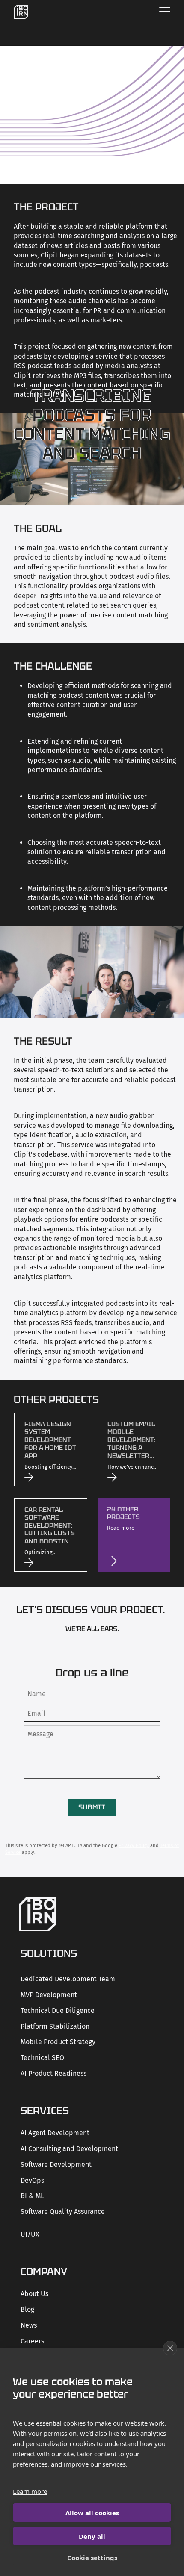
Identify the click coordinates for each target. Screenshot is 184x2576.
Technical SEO (42, 2058)
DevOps (32, 2180)
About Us (34, 2294)
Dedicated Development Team (68, 1979)
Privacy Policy (134, 1846)
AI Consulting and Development (69, 2149)
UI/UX (30, 2234)
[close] (170, 2348)
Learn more (30, 2491)
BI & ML (32, 2196)
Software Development (56, 2164)
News (29, 2325)
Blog (27, 2309)
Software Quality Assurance (63, 2212)
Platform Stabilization (55, 2026)
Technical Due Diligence (58, 2011)
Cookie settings (92, 2558)
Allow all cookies (92, 2513)
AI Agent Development (55, 2133)
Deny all (92, 2536)
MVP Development (49, 1995)
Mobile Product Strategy (58, 2042)
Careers (32, 2341)
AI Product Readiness (53, 2073)
